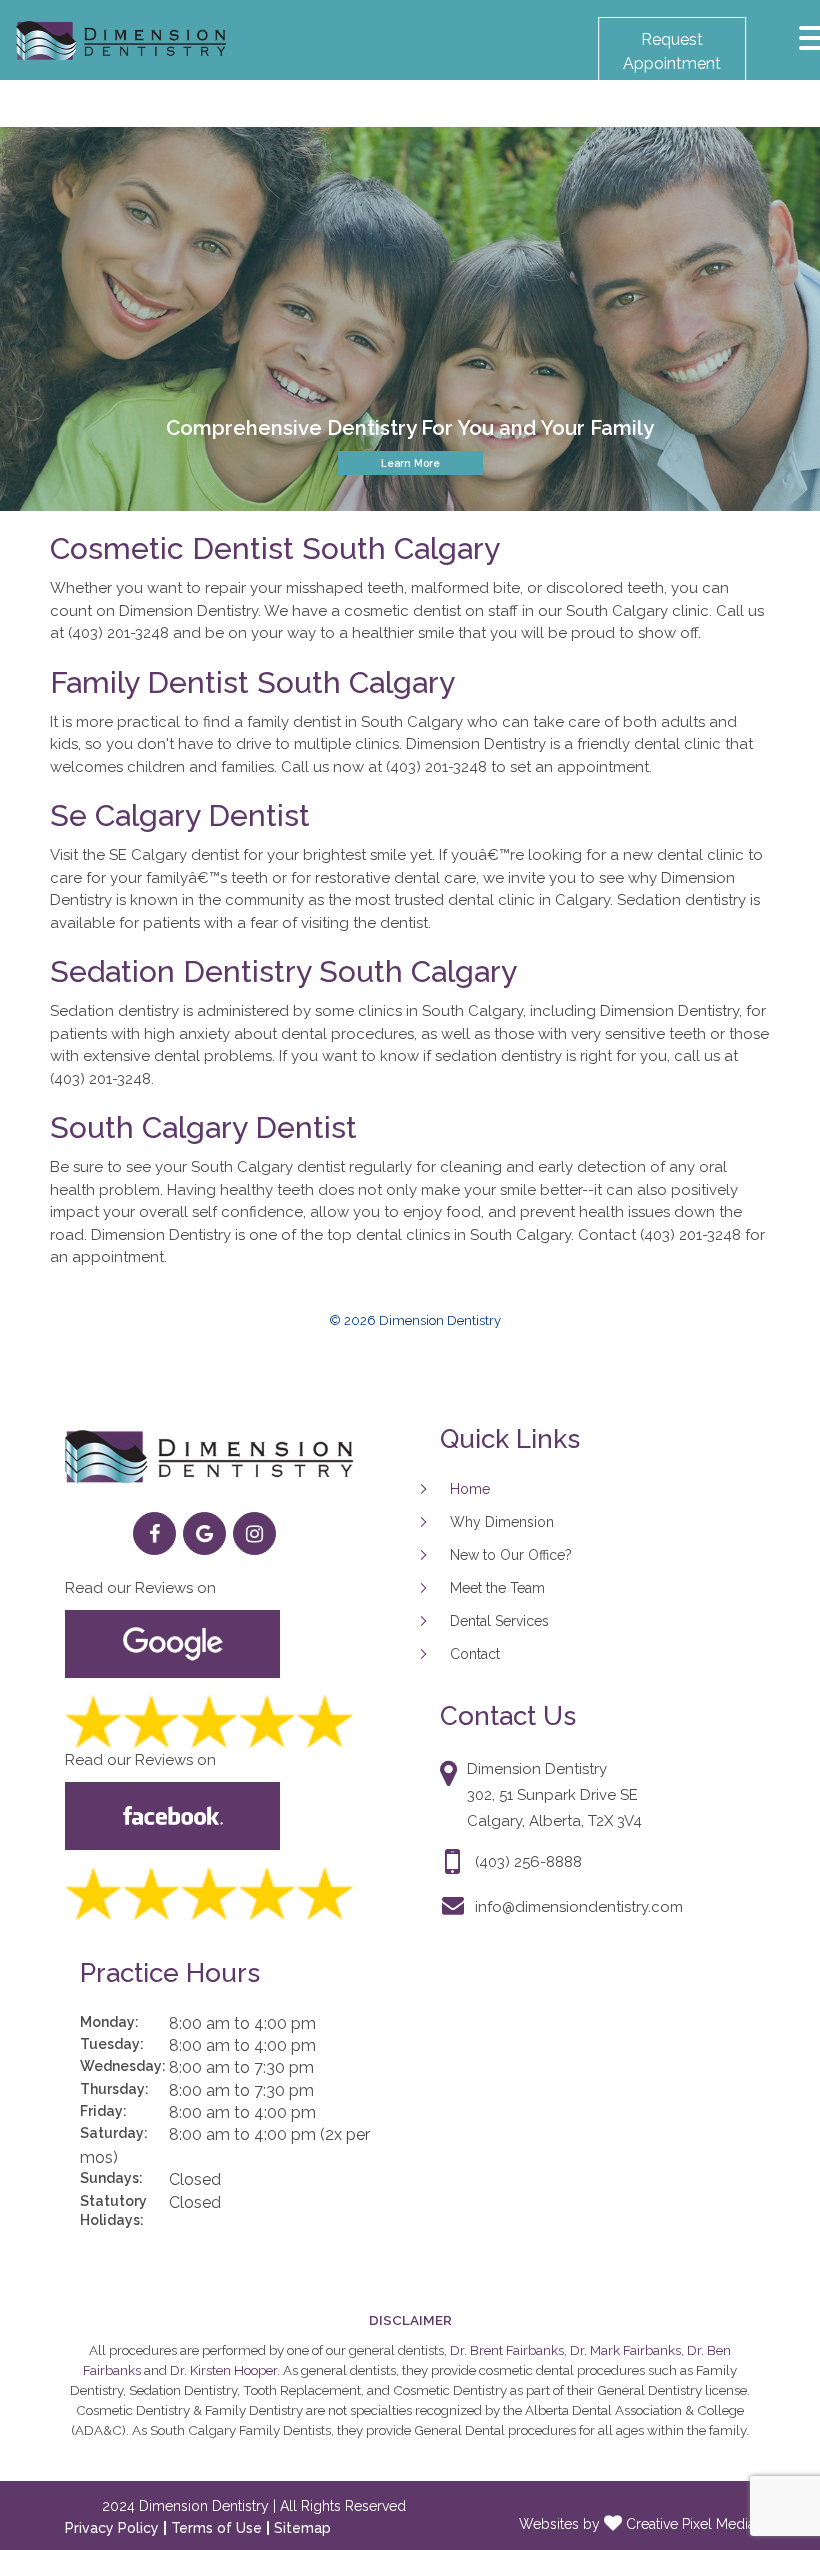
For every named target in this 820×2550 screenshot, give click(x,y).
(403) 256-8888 (528, 1862)
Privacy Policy (112, 2528)
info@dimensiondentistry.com (579, 1907)
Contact (475, 1654)
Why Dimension (502, 1522)
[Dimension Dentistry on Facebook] (154, 1533)
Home (470, 1489)
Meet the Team (497, 1588)
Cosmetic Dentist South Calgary (275, 548)
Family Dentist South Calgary (252, 682)
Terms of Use (216, 2528)
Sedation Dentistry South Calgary (283, 971)
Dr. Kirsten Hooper (223, 2370)
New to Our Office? (511, 1555)
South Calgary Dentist (203, 1127)
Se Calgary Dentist (180, 815)
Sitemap (302, 2528)
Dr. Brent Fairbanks (507, 2350)
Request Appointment (672, 51)
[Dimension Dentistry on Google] (204, 1533)
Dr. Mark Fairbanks (625, 2350)
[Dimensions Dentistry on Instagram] (254, 1533)
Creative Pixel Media (688, 2524)
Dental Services (499, 1621)
